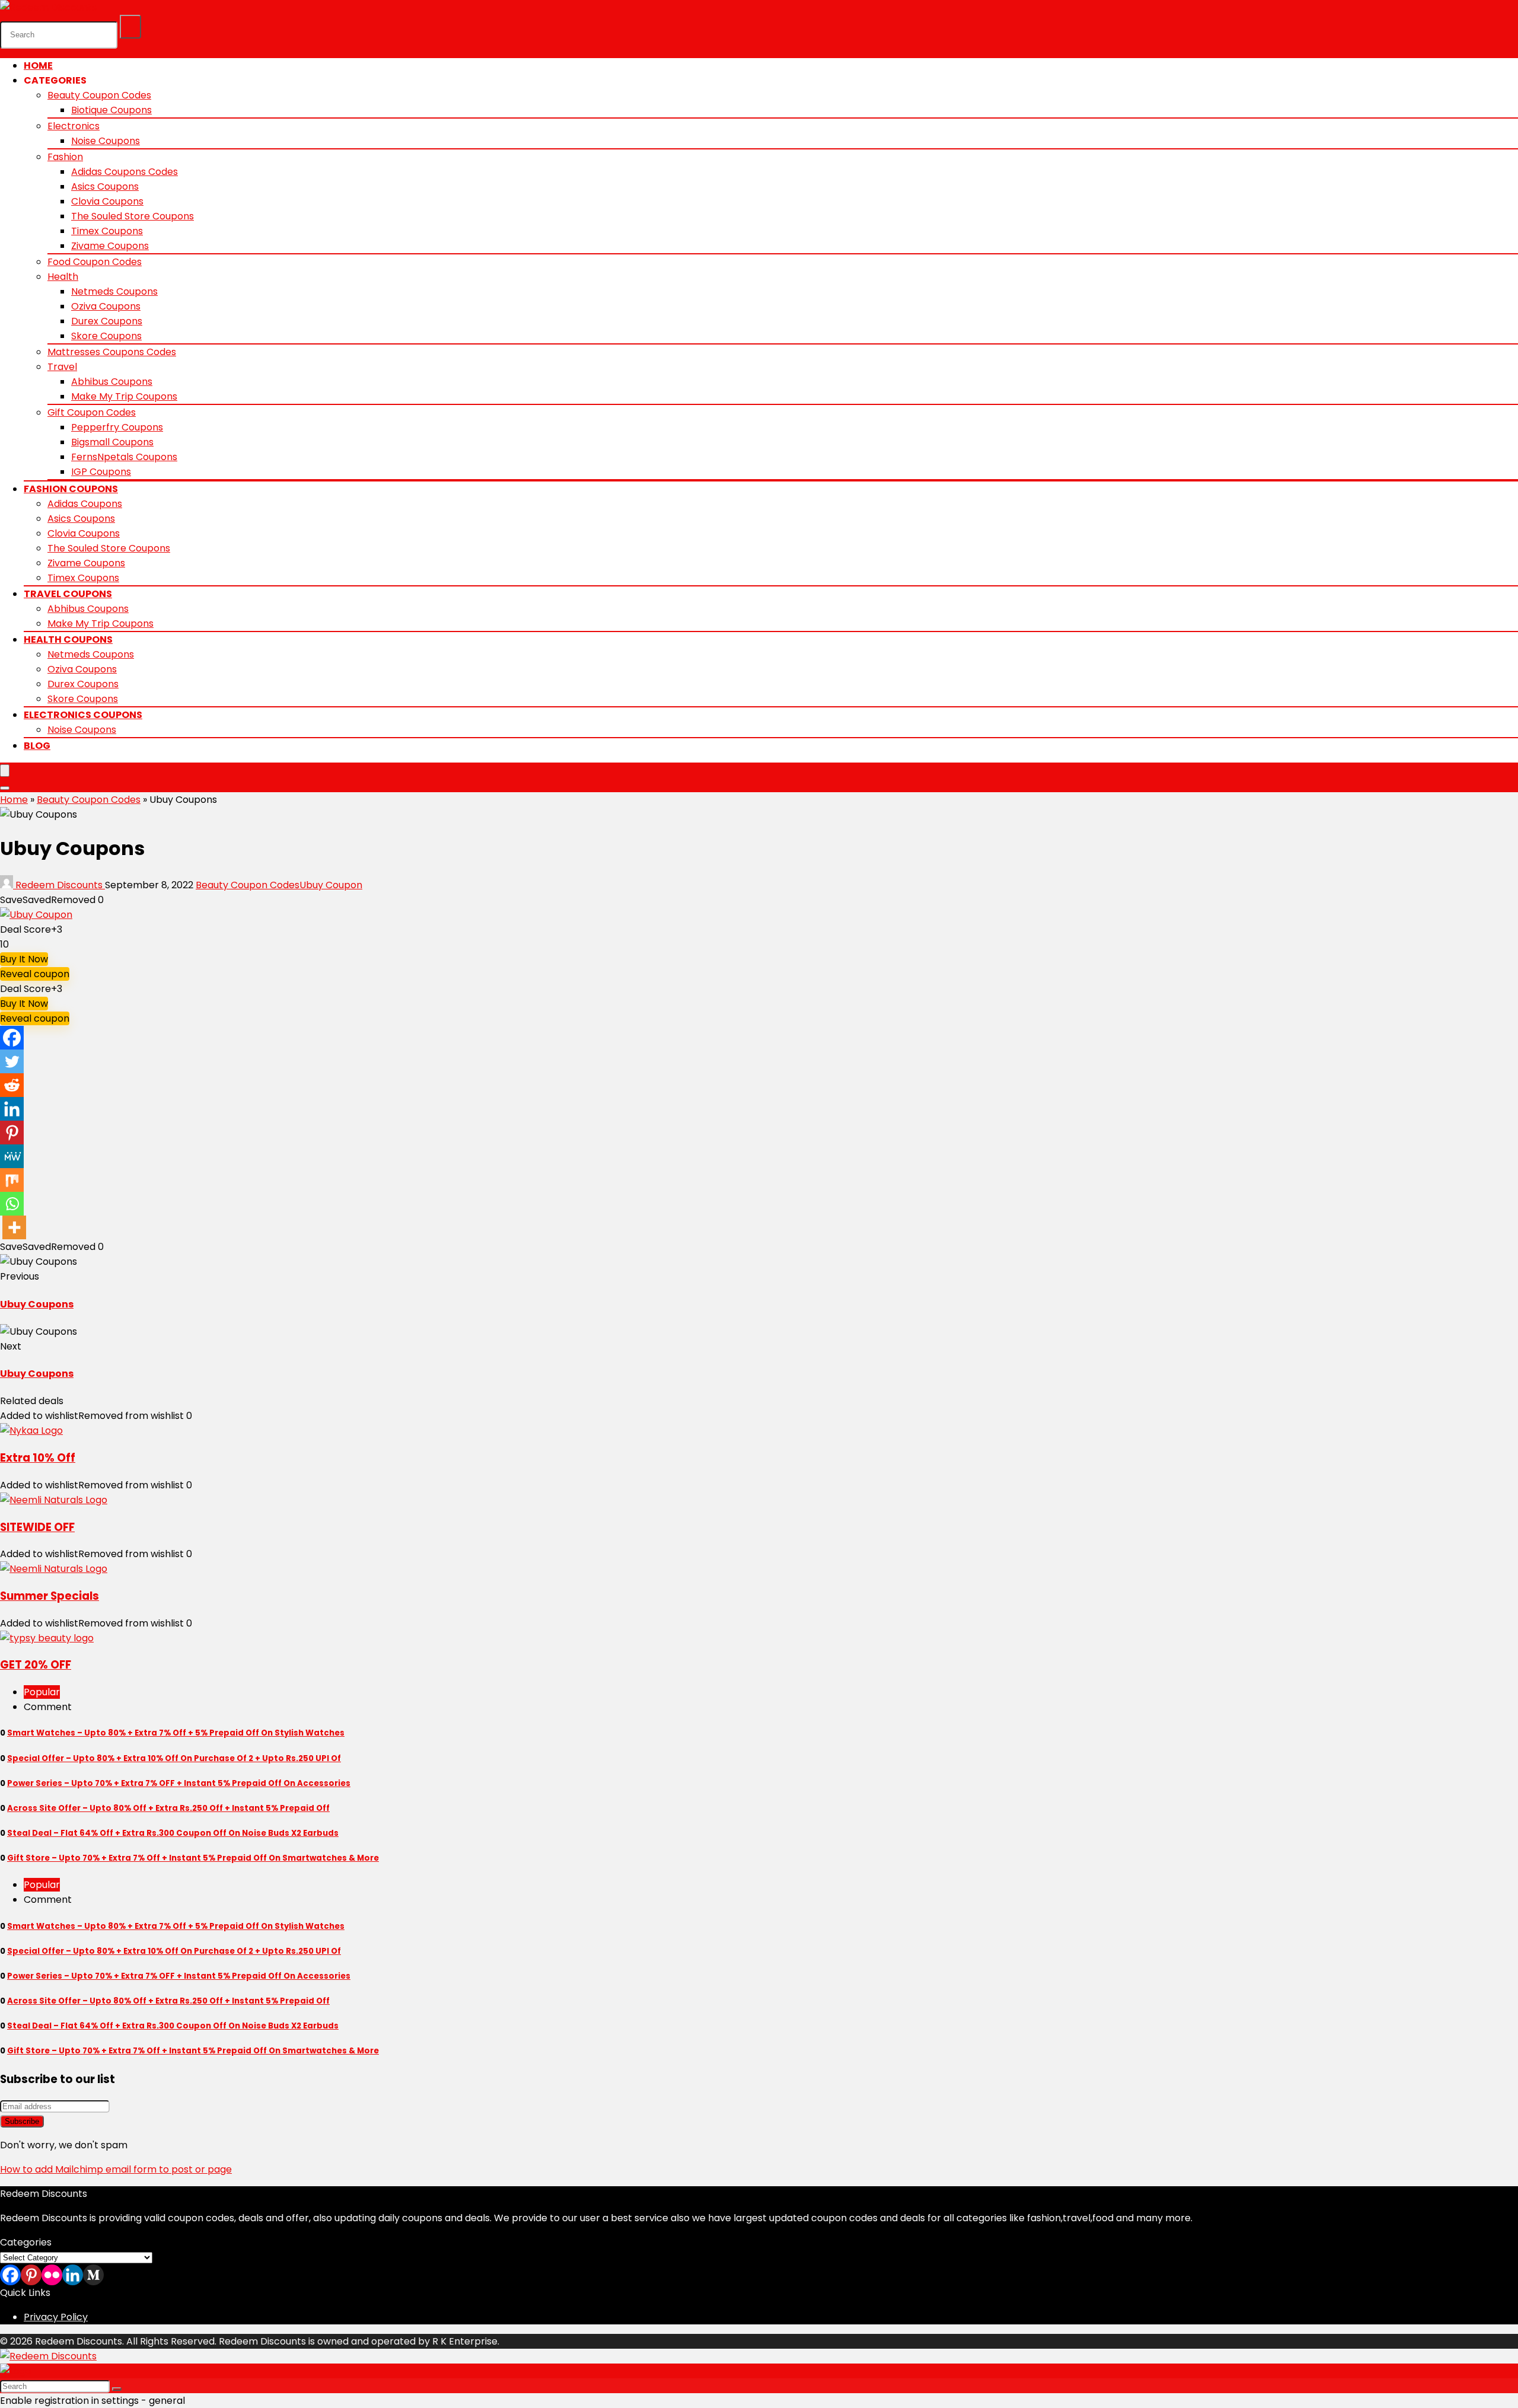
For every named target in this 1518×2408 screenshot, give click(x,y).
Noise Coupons (106, 141)
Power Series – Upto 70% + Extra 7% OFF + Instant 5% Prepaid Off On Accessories (179, 1783)
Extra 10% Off (38, 1458)
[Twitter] (12, 1061)
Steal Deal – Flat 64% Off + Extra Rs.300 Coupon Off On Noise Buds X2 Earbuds (173, 1833)
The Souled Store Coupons (133, 216)
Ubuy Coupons (37, 1304)
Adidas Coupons (85, 504)
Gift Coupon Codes (92, 412)
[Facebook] (12, 1038)
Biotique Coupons (111, 110)
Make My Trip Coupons (124, 396)
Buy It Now (24, 959)
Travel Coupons (68, 594)
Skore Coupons (106, 336)
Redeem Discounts (59, 885)
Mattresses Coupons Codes (112, 352)
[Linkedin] (12, 1109)
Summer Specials (50, 1596)
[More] (14, 1227)
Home (38, 66)
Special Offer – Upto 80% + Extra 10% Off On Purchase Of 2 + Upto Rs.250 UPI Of (174, 1758)
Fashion (65, 157)
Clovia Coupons (107, 201)
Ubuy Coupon (331, 885)
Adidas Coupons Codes (125, 172)
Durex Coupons (107, 321)
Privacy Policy (56, 2317)
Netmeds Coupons (114, 291)
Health (63, 277)
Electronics (74, 126)
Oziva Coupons (106, 306)
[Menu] (5, 771)
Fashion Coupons (71, 489)
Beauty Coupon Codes (99, 95)
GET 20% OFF (36, 1665)
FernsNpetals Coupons (124, 457)
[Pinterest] (12, 1133)
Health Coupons (68, 640)
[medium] (93, 2275)
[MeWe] (12, 1156)
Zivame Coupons (110, 246)
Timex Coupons (107, 231)
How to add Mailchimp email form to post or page (116, 2169)
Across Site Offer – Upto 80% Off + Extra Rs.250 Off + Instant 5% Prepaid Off (168, 1808)
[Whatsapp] (12, 1204)
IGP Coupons (101, 472)
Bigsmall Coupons (112, 442)
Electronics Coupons (83, 715)
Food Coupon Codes (95, 262)
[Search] (130, 27)
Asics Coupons (105, 186)
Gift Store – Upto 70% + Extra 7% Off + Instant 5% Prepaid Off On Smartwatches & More (193, 1858)
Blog (37, 746)
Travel (62, 367)
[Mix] (12, 1180)
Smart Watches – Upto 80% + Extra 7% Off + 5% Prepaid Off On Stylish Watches (176, 1733)
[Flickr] (52, 2275)
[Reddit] (12, 1085)
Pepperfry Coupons (117, 427)
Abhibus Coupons (112, 382)
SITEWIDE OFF (37, 1527)
